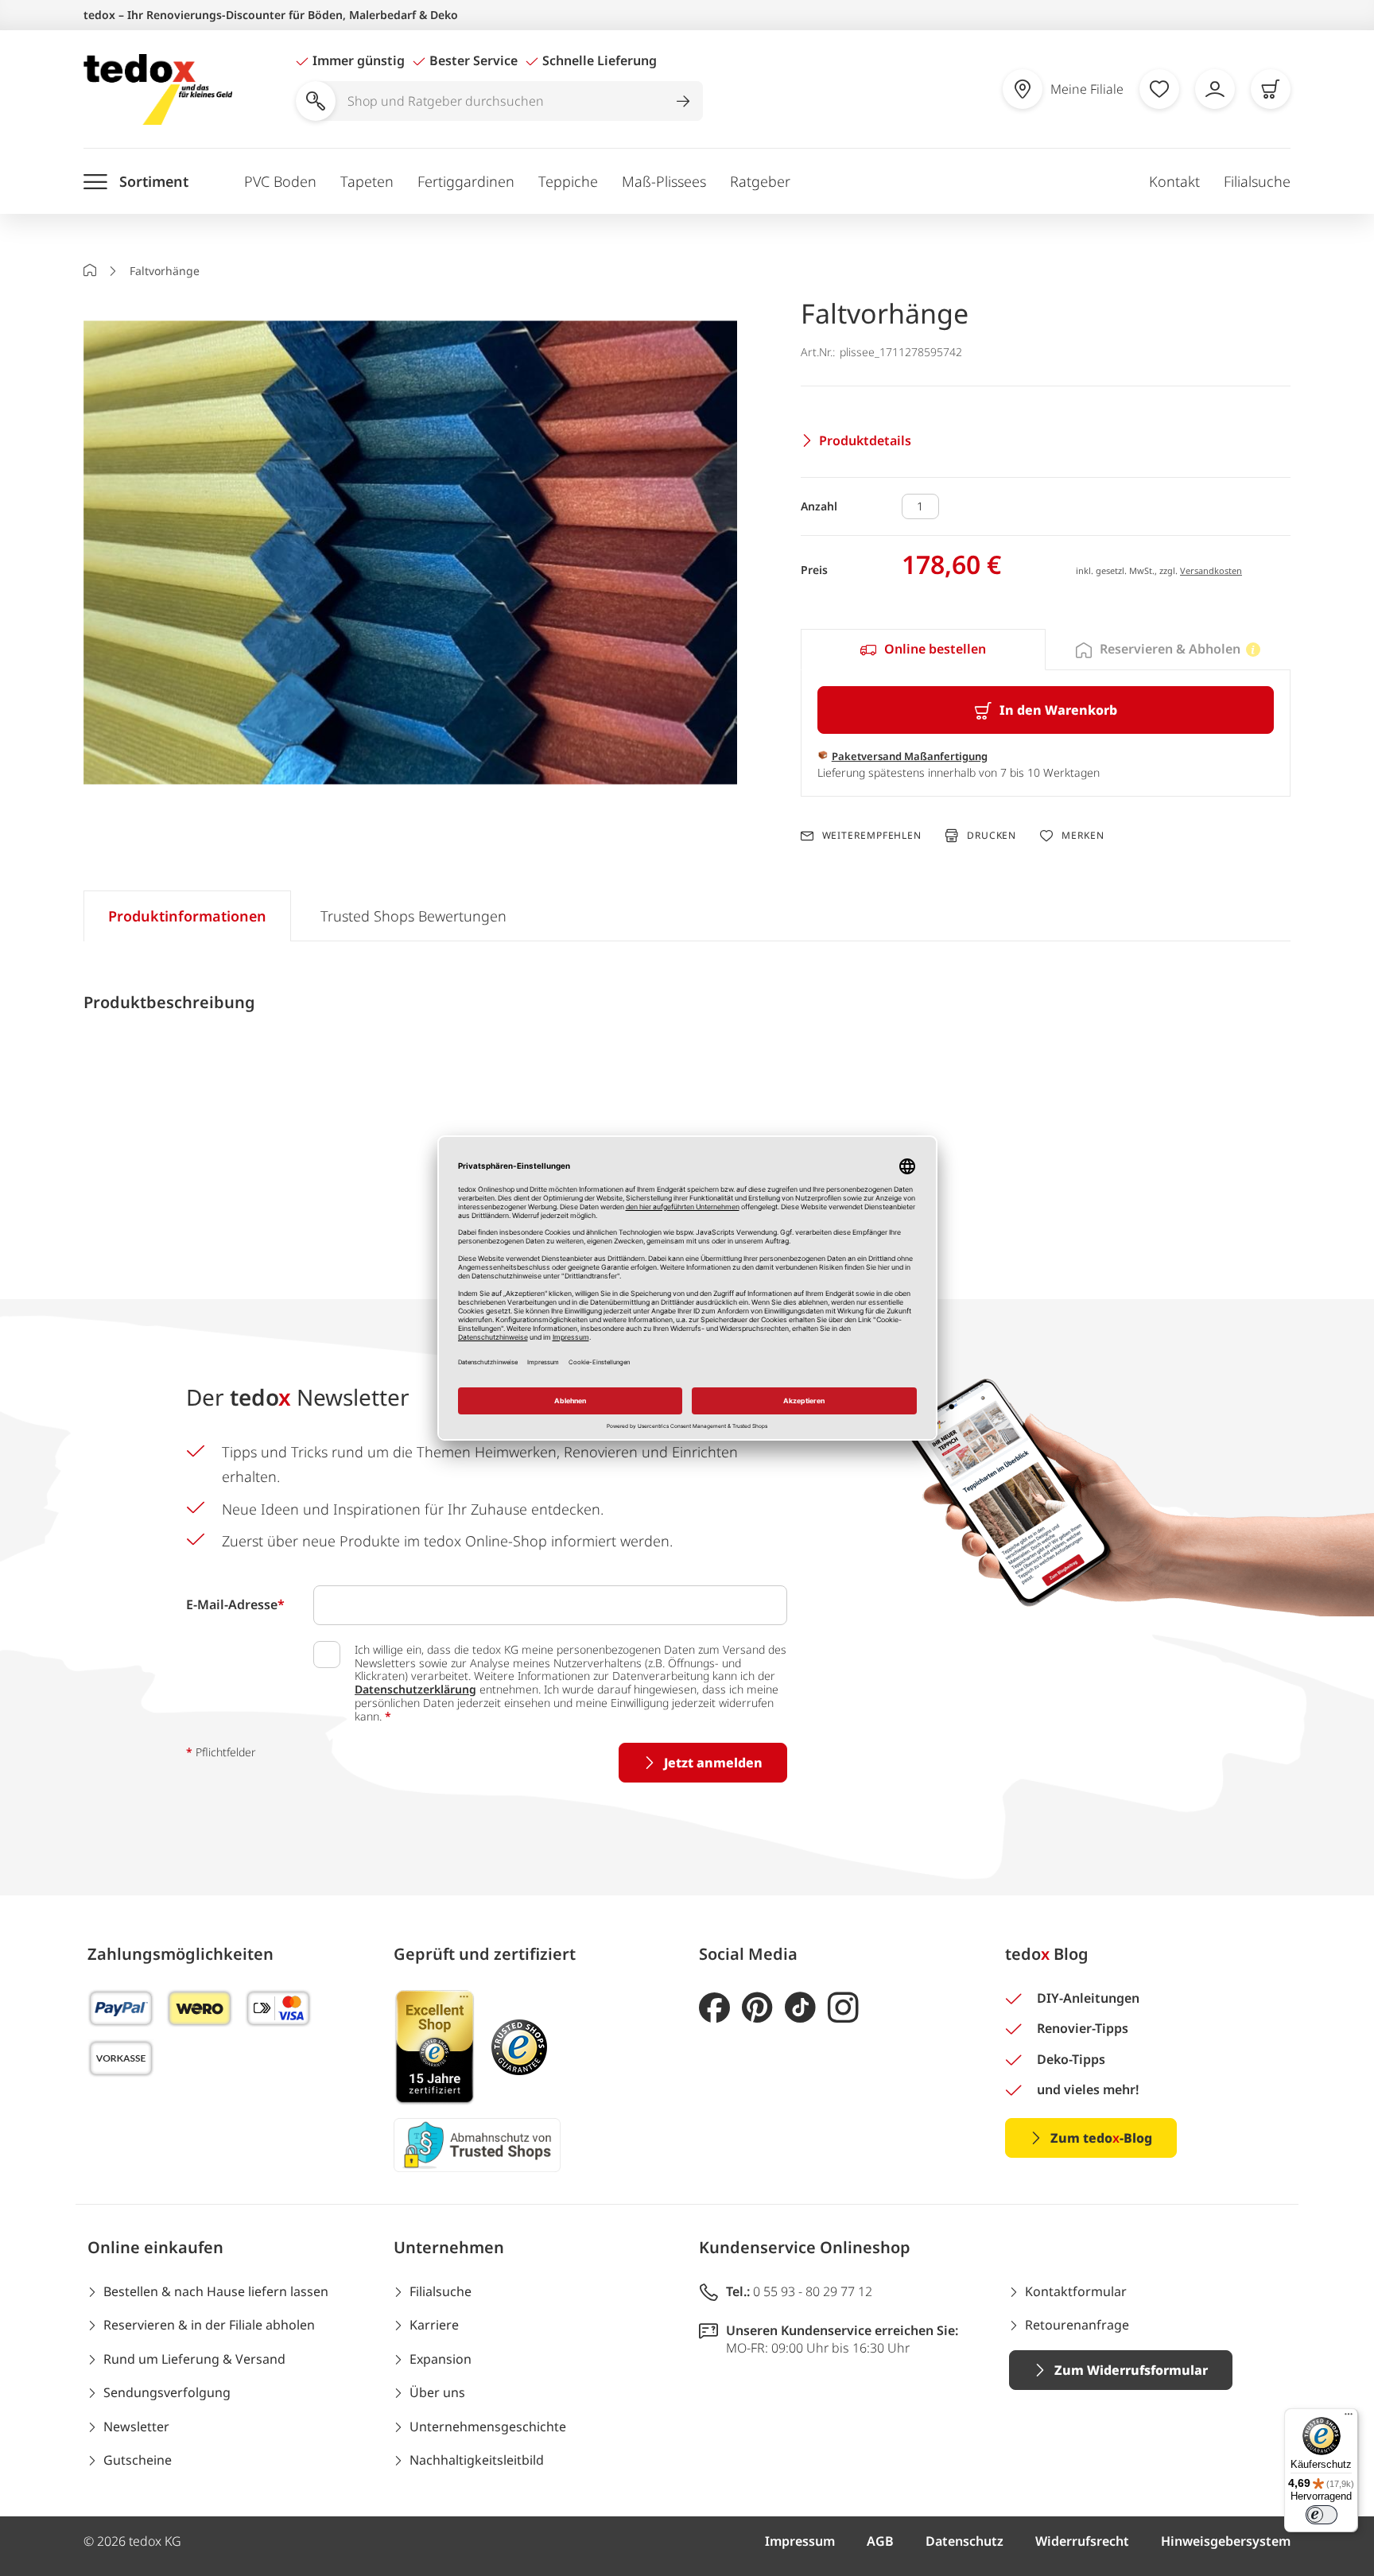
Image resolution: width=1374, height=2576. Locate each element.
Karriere (434, 2325)
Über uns (437, 2392)
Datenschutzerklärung (415, 1689)
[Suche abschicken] (683, 101)
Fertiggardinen (466, 181)
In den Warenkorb (1058, 710)
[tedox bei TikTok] (800, 2008)
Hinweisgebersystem (1226, 2541)
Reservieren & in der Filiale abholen (209, 2325)
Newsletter (136, 2427)
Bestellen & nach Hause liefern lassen (216, 2291)
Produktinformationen (187, 916)
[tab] (923, 650)
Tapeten (367, 181)
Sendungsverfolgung (167, 2392)
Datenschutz (965, 2541)
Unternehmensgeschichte (488, 2427)
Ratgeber (760, 181)
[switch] (1322, 2515)
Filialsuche (1257, 181)
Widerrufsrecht (1082, 2541)
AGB (880, 2541)
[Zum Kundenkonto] (1215, 89)
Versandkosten (1211, 570)
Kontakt (1174, 181)
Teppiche (568, 181)
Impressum (800, 2541)
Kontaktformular (1076, 2291)
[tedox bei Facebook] (714, 2008)
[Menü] (1349, 2418)
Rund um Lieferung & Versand (194, 2359)
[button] (410, 555)
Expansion (441, 2359)
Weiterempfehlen (872, 836)
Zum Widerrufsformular (1131, 2370)
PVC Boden (280, 181)
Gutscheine (138, 2460)
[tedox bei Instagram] (843, 2008)
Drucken (992, 835)
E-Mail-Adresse (235, 1604)
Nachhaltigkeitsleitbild (477, 2460)
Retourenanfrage (1077, 2325)
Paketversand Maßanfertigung (910, 756)
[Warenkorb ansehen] (1271, 89)
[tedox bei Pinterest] (757, 2008)
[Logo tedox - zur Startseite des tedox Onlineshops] (158, 89)
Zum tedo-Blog (1101, 2138)
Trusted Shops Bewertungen (413, 916)
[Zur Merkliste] (1159, 89)
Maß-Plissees (664, 181)
